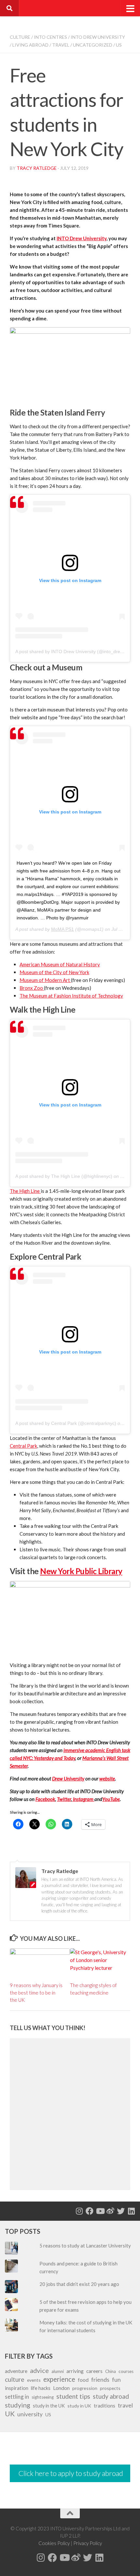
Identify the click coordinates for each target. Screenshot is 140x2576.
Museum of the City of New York (54, 972)
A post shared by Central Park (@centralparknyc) (66, 1423)
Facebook (45, 1799)
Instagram (83, 1799)
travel (125, 2405)
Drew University (68, 1778)
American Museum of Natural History (60, 964)
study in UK (79, 2406)
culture (15, 2379)
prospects (110, 2388)
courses (126, 2371)
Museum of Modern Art (45, 980)
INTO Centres (50, 37)
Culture (20, 37)
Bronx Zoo (32, 988)
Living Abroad (30, 45)
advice (39, 2370)
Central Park (23, 1446)
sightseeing (43, 2397)
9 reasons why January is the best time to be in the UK (36, 1992)
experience (59, 2379)
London (61, 2388)
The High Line (25, 1191)
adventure (16, 2371)
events (34, 2380)
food (83, 2380)
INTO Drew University (98, 37)
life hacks (41, 2388)
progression (85, 2388)
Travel (61, 45)
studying (18, 2405)
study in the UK (49, 2406)
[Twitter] (121, 2211)
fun (116, 2380)
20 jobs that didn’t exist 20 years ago (79, 2284)
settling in (17, 2397)
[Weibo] (110, 2211)
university (30, 2414)
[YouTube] (100, 2211)
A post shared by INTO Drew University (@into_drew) (70, 651)
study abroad (111, 2396)
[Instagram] (79, 2211)
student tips (73, 2396)
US (119, 45)
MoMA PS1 (63, 929)
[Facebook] (90, 2211)
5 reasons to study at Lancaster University (86, 2246)
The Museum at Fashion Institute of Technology (71, 996)
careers (94, 2371)
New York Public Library (81, 1571)
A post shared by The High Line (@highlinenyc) (64, 1176)
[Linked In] (131, 2211)
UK (10, 2414)
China (111, 2371)
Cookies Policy (54, 2543)
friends (100, 2379)
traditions (105, 2406)
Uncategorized (93, 45)
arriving (75, 2371)
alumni (58, 2371)
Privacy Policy (88, 2543)
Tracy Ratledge (37, 168)
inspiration (17, 2388)
